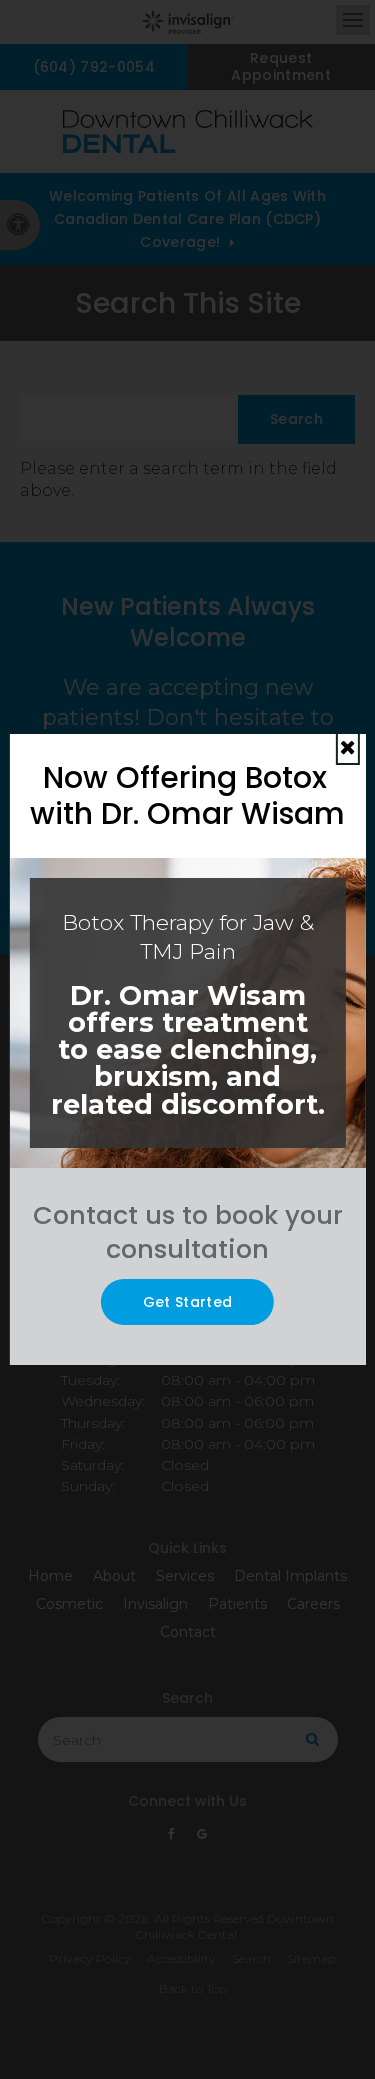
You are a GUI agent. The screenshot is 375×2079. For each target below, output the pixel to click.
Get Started (188, 1302)
